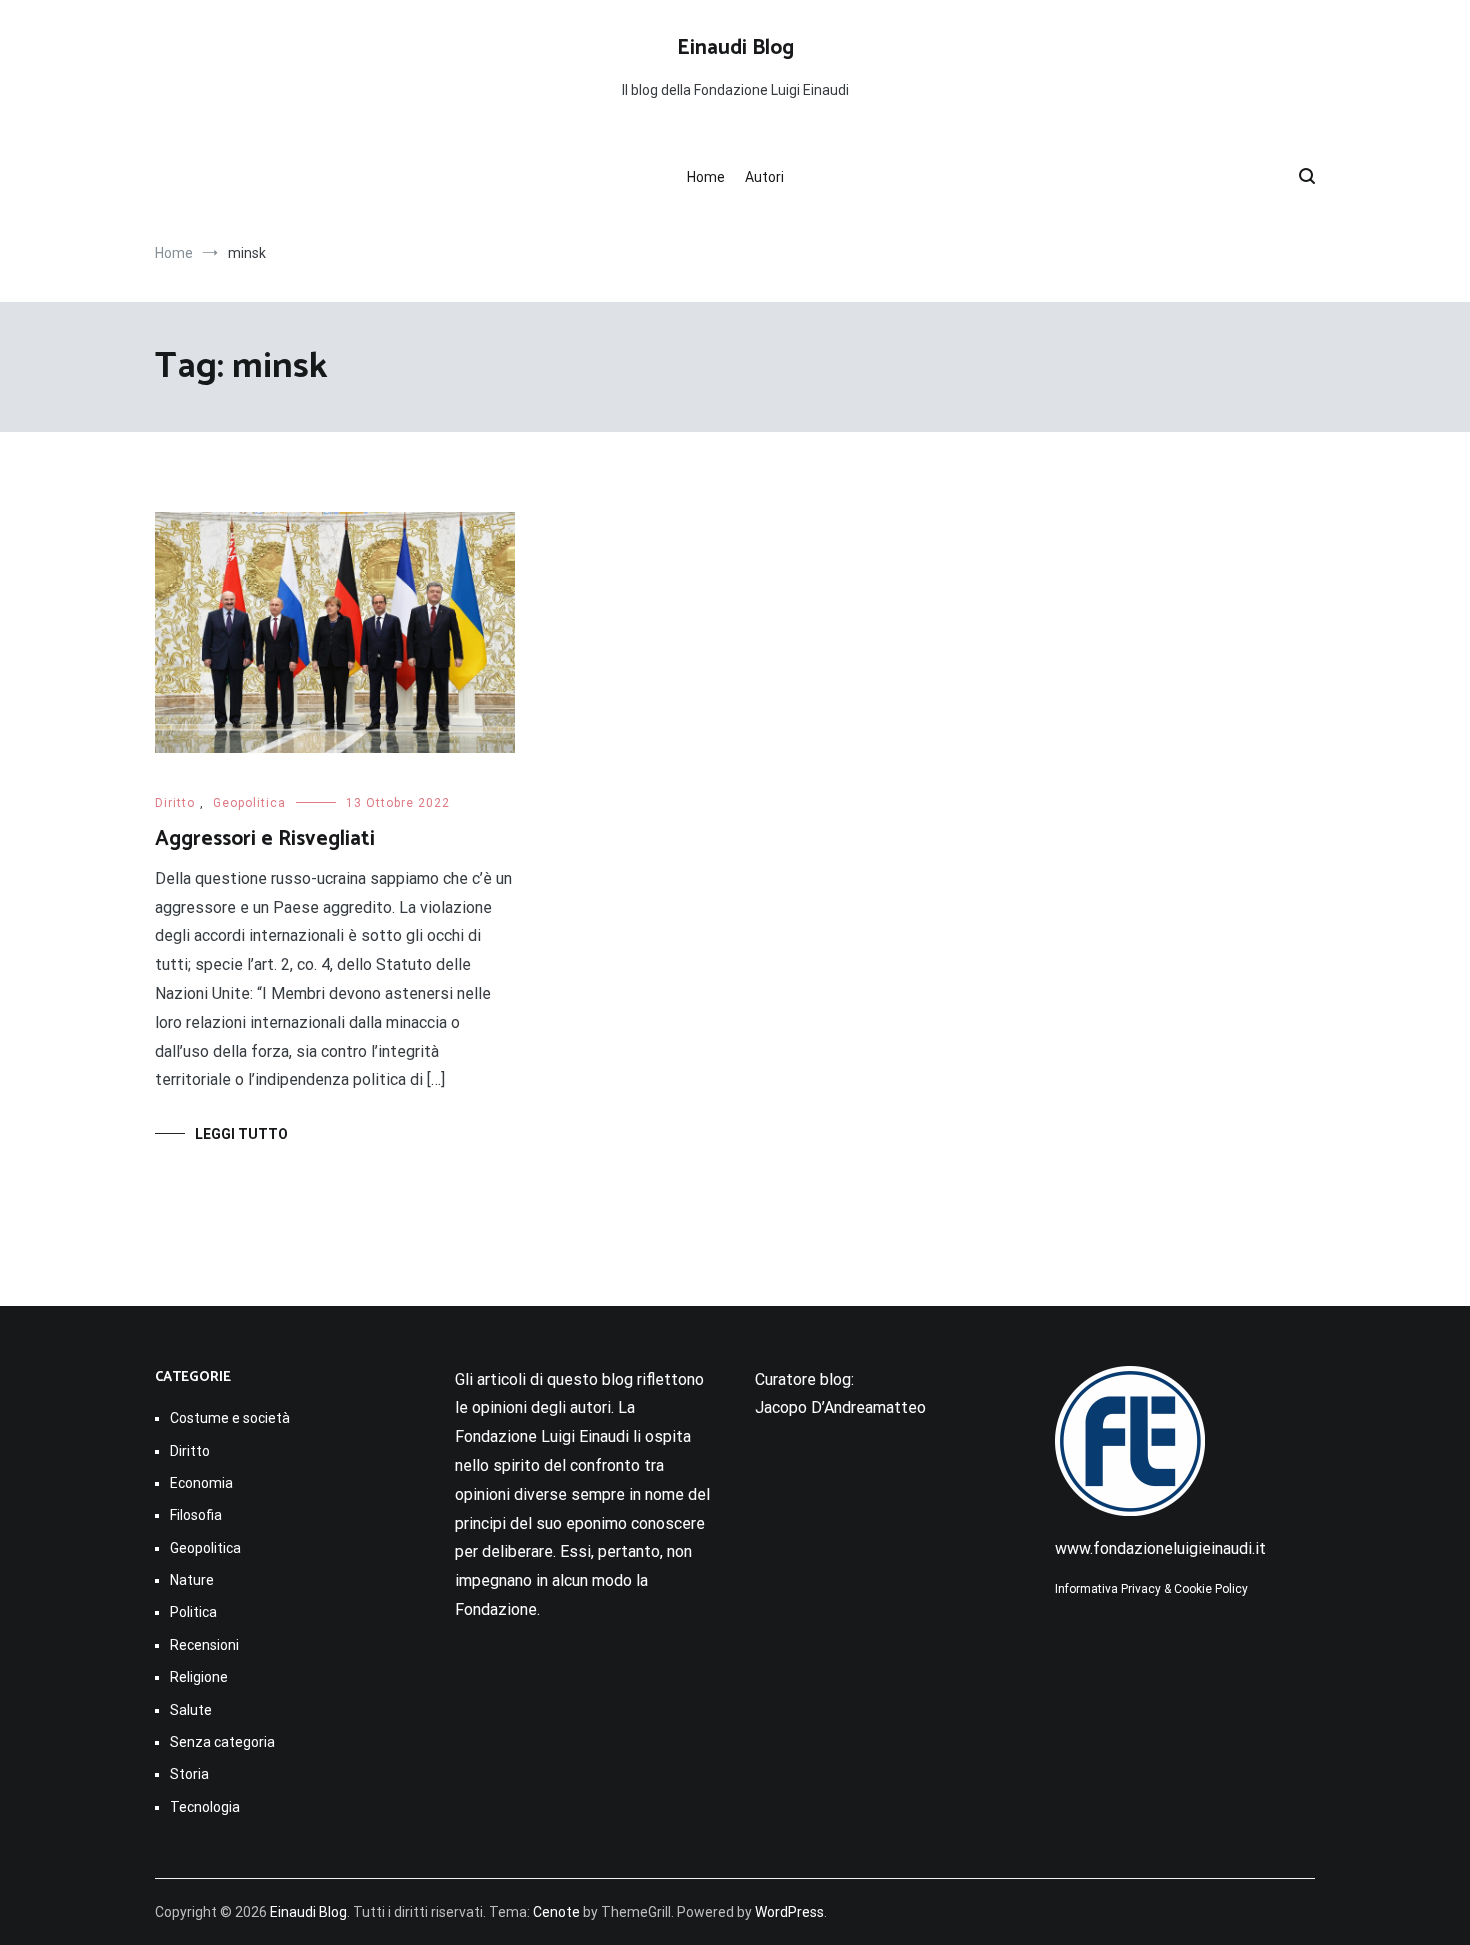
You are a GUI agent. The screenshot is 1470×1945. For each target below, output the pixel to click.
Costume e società (230, 1418)
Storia (189, 1774)
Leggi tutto (241, 1134)
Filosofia (196, 1515)
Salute (191, 1710)
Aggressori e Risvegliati (265, 839)
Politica (193, 1612)
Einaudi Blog (735, 48)
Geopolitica (249, 803)
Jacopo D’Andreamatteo (840, 1407)
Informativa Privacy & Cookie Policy (1151, 1589)
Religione (199, 1677)
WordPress (789, 1912)
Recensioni (204, 1645)
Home (706, 177)
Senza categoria (222, 1742)
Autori (764, 177)
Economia (201, 1483)
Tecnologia (205, 1807)
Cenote (556, 1912)
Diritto (175, 803)
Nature (192, 1580)
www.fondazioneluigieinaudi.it (1160, 1548)
